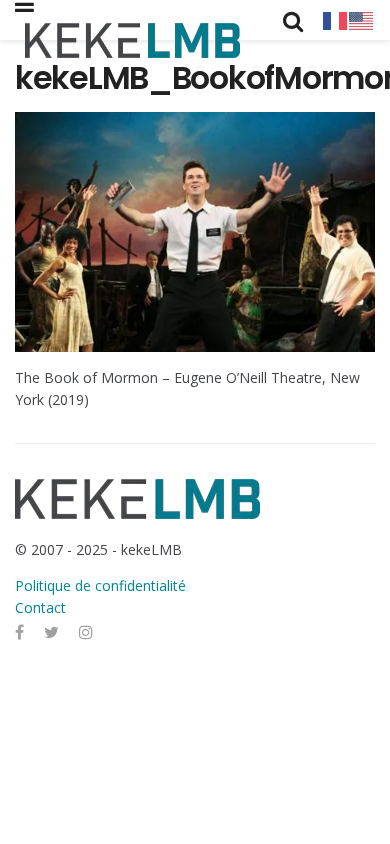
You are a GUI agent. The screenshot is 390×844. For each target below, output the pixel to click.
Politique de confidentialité (100, 585)
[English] (362, 19)
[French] (336, 19)
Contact (40, 607)
